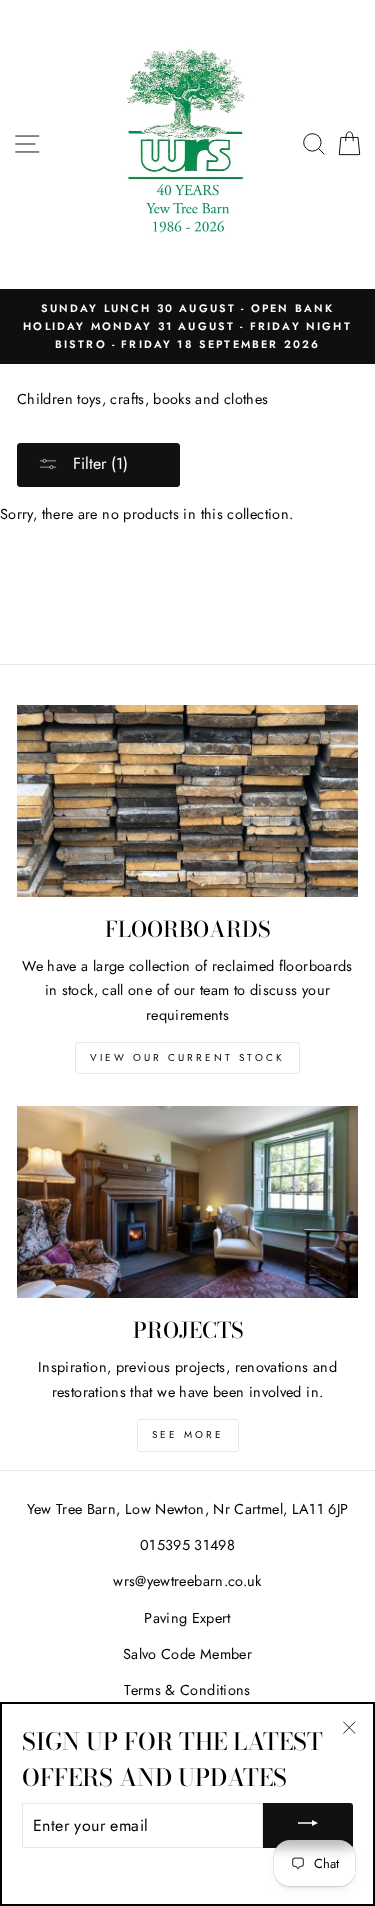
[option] (187, 326)
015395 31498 (187, 1545)
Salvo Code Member (187, 1654)
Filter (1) (98, 463)
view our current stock (187, 1057)
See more (188, 1434)
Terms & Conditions (187, 1690)
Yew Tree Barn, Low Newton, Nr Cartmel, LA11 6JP (188, 1509)
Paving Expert (187, 1618)
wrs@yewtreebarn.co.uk (187, 1581)
